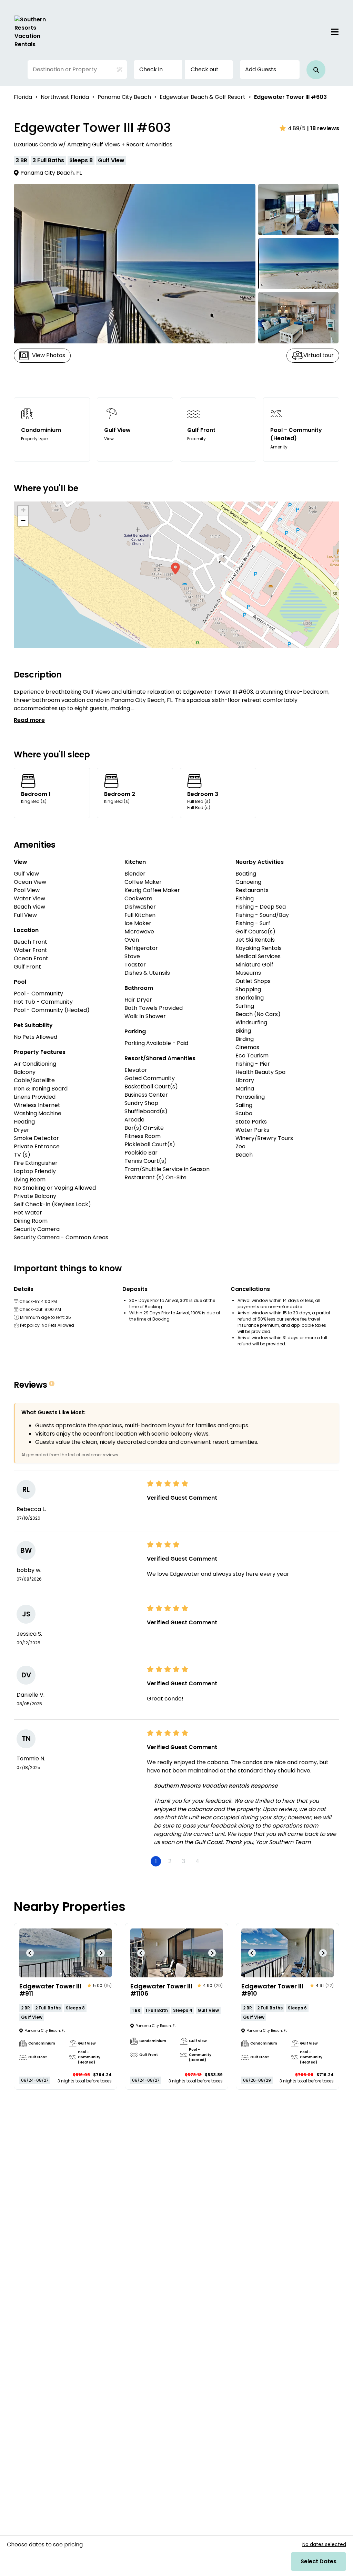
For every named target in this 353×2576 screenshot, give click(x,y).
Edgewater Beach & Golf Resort (203, 97)
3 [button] (184, 1861)
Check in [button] (151, 69)
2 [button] (170, 1861)
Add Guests (261, 69)
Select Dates (319, 2561)
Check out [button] (205, 69)
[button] (316, 70)
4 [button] (197, 1861)
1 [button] (156, 1861)
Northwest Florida (65, 97)
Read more (29, 720)
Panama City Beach (124, 97)
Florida (23, 97)
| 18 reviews (323, 128)
